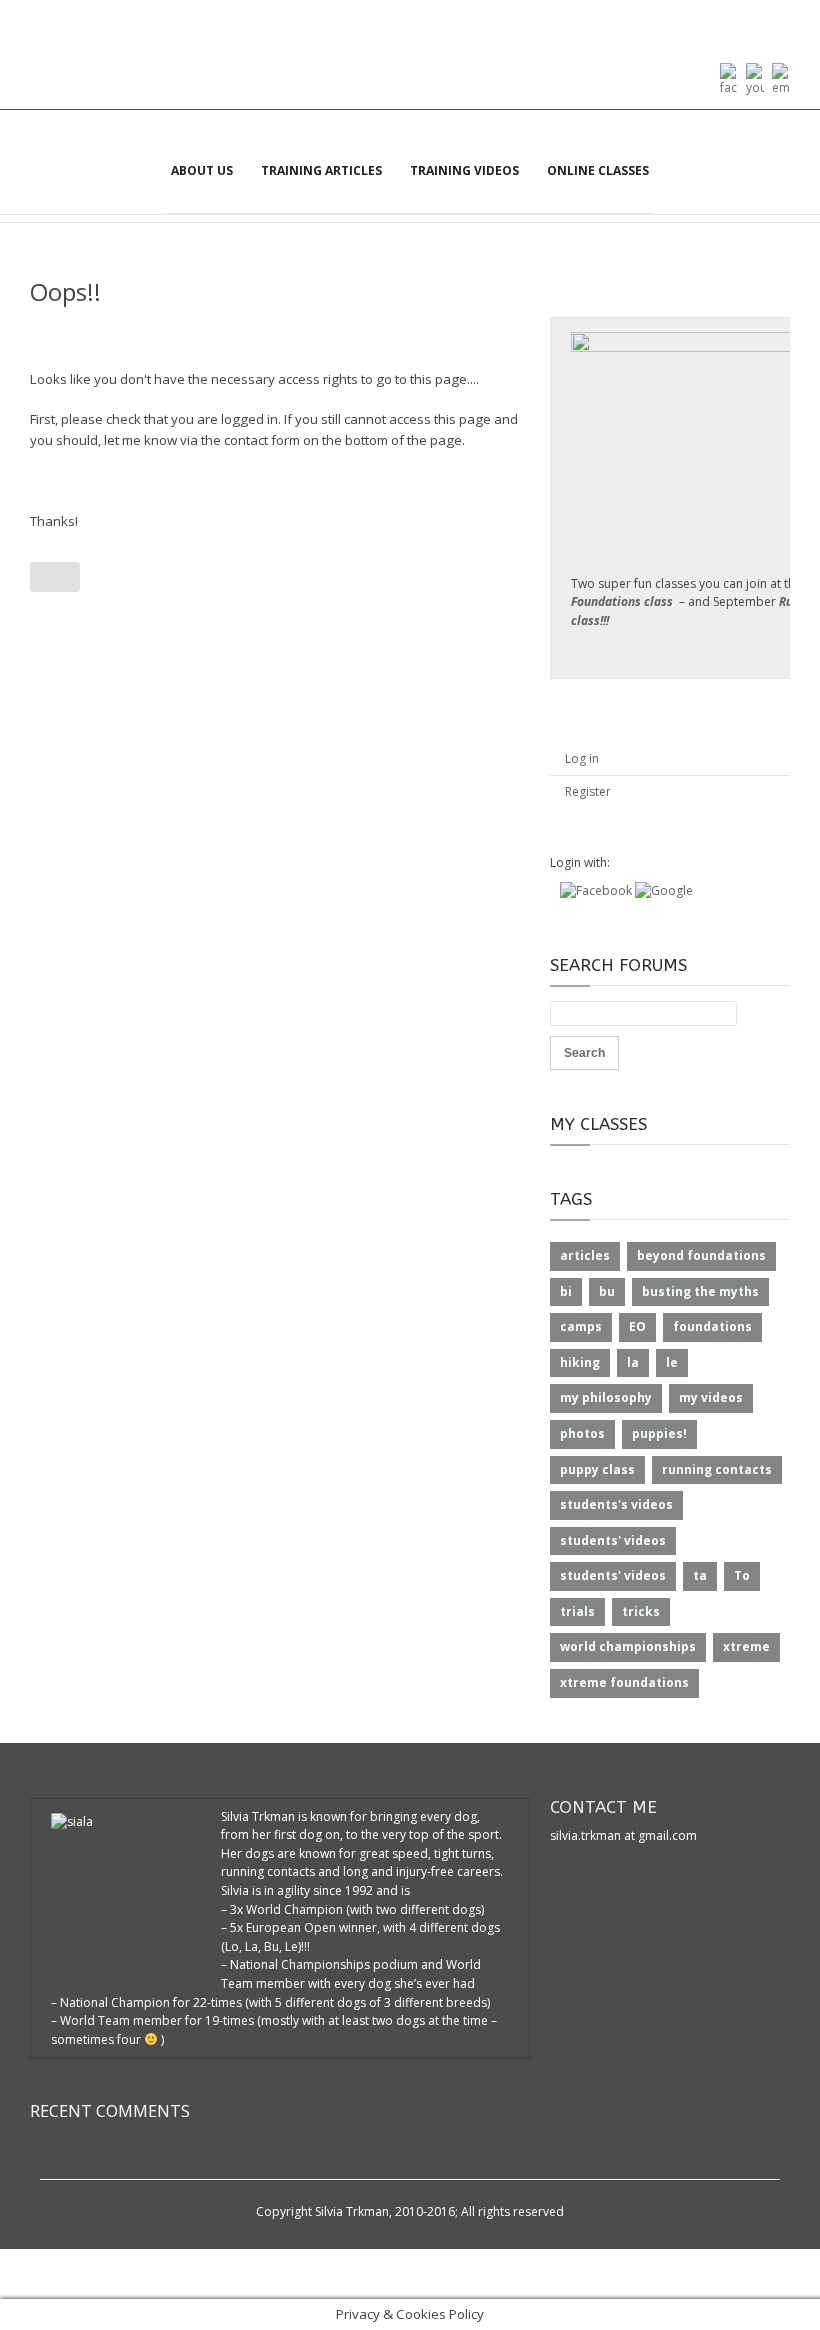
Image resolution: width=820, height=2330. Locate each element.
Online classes (598, 170)
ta (700, 1575)
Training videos (464, 170)
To (742, 1575)
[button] (597, 890)
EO (637, 1326)
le (672, 1362)
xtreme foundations (624, 1682)
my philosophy (606, 1397)
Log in (582, 758)
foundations (712, 1326)
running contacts (717, 1469)
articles (585, 1255)
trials (577, 1611)
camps (581, 1326)
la (633, 1362)
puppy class (597, 1469)
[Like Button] (55, 577)
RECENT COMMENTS (110, 2111)
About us (202, 170)
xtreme (746, 1646)
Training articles (321, 170)
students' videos (613, 1540)
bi (566, 1291)
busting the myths (700, 1291)
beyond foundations (701, 1255)
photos (582, 1433)
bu (607, 1291)
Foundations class (622, 601)
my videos (711, 1397)
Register (588, 791)
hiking (580, 1362)
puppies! (659, 1433)
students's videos (616, 1504)
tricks (641, 1611)
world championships (628, 1646)
